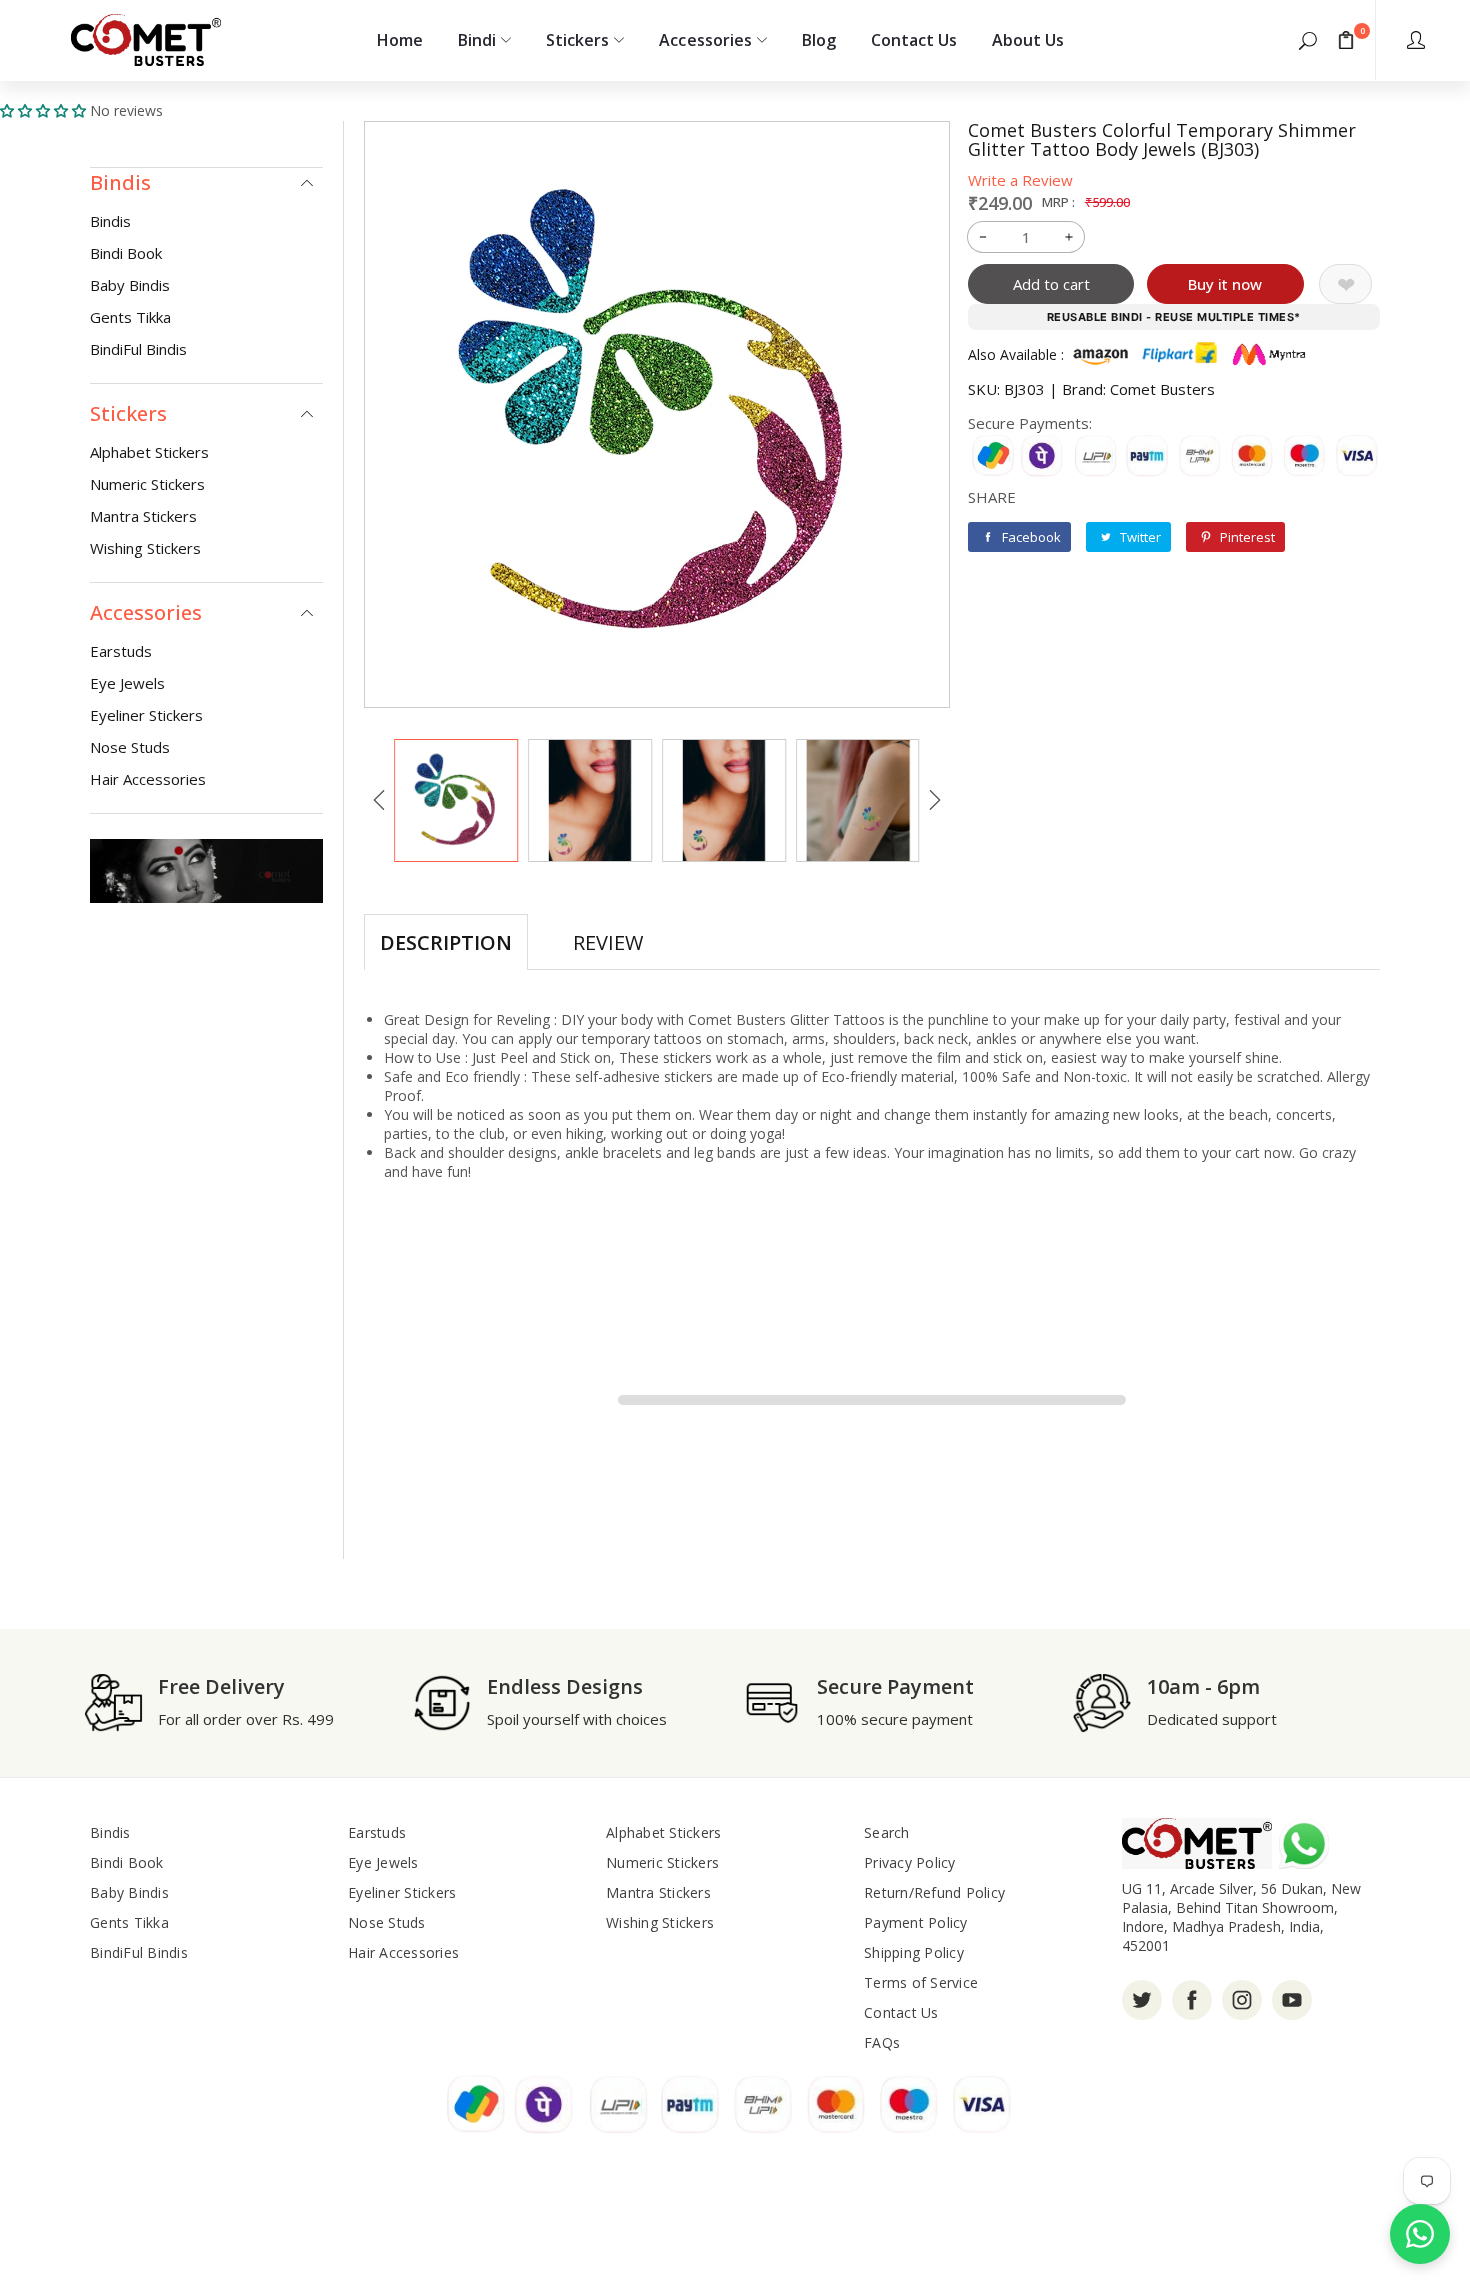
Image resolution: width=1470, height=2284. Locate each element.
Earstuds (121, 651)
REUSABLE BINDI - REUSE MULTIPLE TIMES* (1174, 317)
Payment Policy (916, 1922)
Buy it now (1225, 284)
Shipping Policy (914, 1952)
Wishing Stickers (145, 548)
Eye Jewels (127, 683)
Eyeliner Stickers (146, 715)
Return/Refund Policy (934, 1892)
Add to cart (1051, 284)
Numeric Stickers (147, 484)
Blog (819, 40)
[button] (1308, 40)
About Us (1028, 40)
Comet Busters (1162, 389)
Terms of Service (921, 1982)
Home (400, 40)
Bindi (477, 40)
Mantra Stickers (143, 516)
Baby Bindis (130, 285)
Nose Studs (130, 747)
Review (608, 942)
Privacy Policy (910, 1862)
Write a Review (1020, 180)
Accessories (705, 40)
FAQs (882, 2042)
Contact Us (914, 40)
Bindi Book (126, 253)
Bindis (110, 221)
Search (887, 1832)
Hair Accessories (148, 779)
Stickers (577, 40)
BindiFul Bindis (138, 349)
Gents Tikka (130, 317)
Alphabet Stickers (149, 452)
